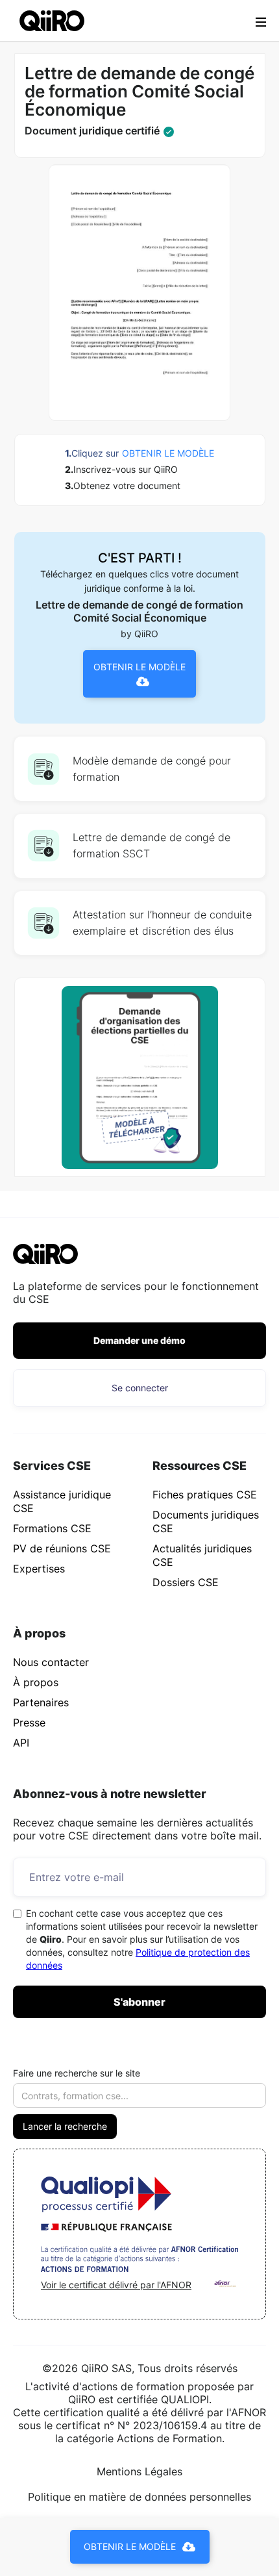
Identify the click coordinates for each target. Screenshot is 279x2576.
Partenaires (41, 1702)
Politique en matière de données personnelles (139, 2497)
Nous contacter (51, 1662)
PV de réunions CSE (62, 1548)
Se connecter (140, 1388)
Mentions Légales (139, 2471)
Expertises (39, 1569)
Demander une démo (139, 1340)
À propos (36, 1682)
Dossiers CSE (186, 1582)
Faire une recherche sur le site (77, 2073)
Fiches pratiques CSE (205, 1495)
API (21, 1743)
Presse (29, 1723)
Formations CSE (52, 1528)
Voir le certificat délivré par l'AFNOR (116, 2285)
